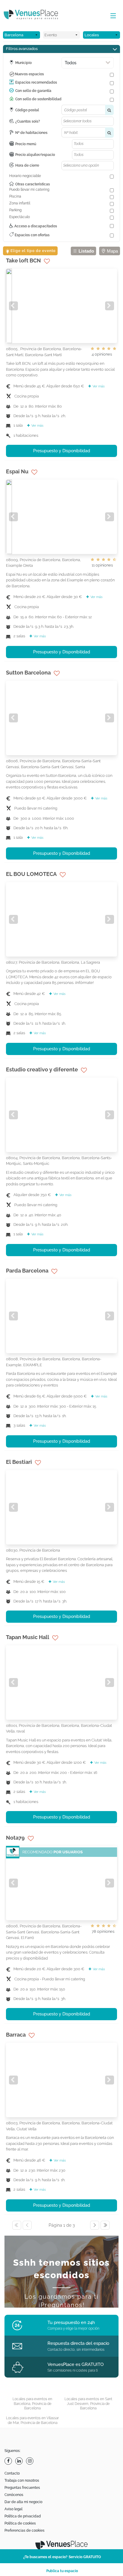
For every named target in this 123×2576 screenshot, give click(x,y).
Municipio (23, 63)
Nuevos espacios (29, 74)
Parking (15, 210)
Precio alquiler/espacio (35, 155)
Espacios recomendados (36, 82)
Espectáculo (20, 217)
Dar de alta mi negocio (23, 2502)
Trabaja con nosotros (22, 2480)
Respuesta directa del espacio (78, 2343)
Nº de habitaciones (31, 133)
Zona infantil (20, 203)
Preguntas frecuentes (22, 2488)
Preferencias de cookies (24, 2530)
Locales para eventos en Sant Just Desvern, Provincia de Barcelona (88, 2404)
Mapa (112, 251)
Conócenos (14, 2495)
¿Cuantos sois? (28, 121)
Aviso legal (13, 2509)
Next (110, 306)
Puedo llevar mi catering (29, 190)
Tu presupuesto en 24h (71, 2323)
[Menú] (112, 16)
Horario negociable (25, 176)
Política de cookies (20, 2523)
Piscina (15, 196)
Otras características (33, 184)
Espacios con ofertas (32, 235)
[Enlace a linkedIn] (20, 2461)
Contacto (12, 2473)
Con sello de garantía (33, 91)
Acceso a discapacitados (35, 226)
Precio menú (26, 144)
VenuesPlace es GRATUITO (76, 2364)
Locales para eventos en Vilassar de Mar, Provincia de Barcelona (32, 2420)
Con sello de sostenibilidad (38, 99)
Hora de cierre (27, 165)
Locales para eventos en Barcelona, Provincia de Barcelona (32, 2404)
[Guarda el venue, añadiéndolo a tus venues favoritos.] (47, 261)
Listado (86, 251)
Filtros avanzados (22, 49)
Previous (13, 306)
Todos (71, 63)
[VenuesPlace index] (36, 15)
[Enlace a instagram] (30, 2461)
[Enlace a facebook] (9, 2461)
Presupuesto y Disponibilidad (62, 451)
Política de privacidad (23, 2516)
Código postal (27, 110)
